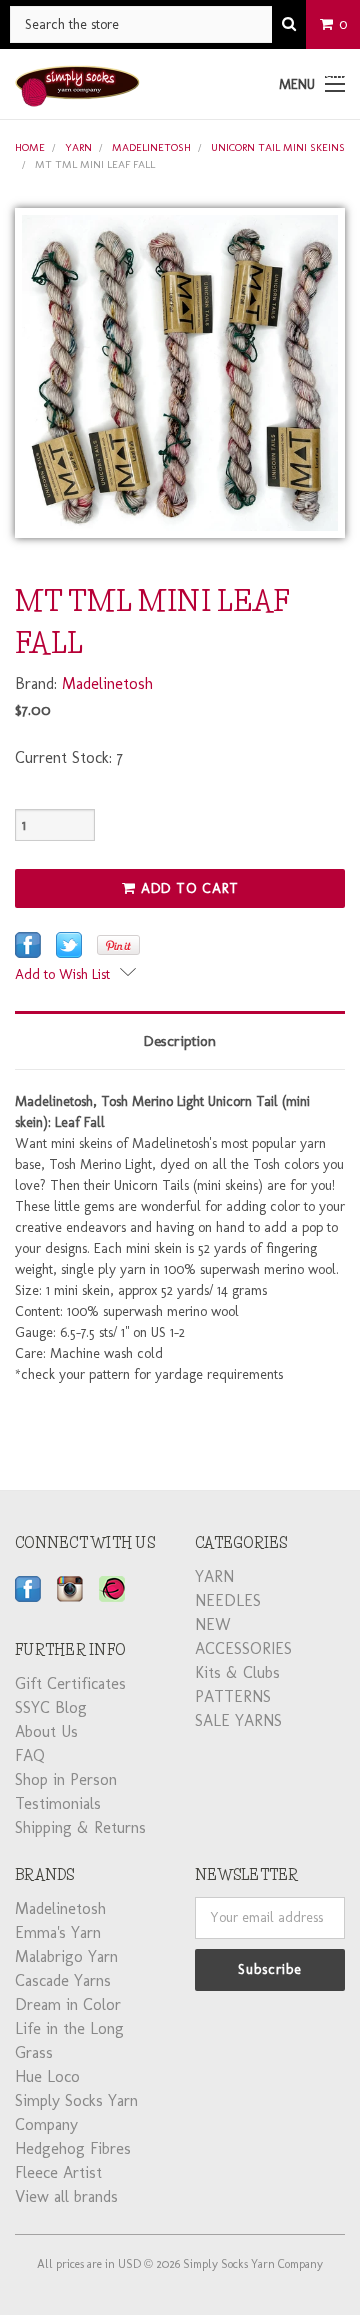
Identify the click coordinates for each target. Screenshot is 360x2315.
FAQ (30, 1755)
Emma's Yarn (58, 1932)
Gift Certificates (70, 1683)
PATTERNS (233, 1696)
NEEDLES (228, 1600)
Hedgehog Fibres (73, 2148)
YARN (78, 147)
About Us (46, 1731)
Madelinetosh (151, 147)
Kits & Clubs (237, 1672)
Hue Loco (47, 2076)
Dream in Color (68, 2004)
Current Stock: (69, 757)
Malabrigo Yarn (66, 1956)
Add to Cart (187, 888)
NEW (213, 1624)
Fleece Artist (58, 2172)
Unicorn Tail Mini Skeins (278, 147)
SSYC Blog (51, 1707)
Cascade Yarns (63, 1980)
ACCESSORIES (243, 1648)
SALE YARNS (238, 1720)
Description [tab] (180, 1041)
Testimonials (58, 1803)
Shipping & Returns (80, 1827)
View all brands (66, 2196)
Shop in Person (66, 1779)
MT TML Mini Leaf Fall (95, 164)
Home (30, 147)
